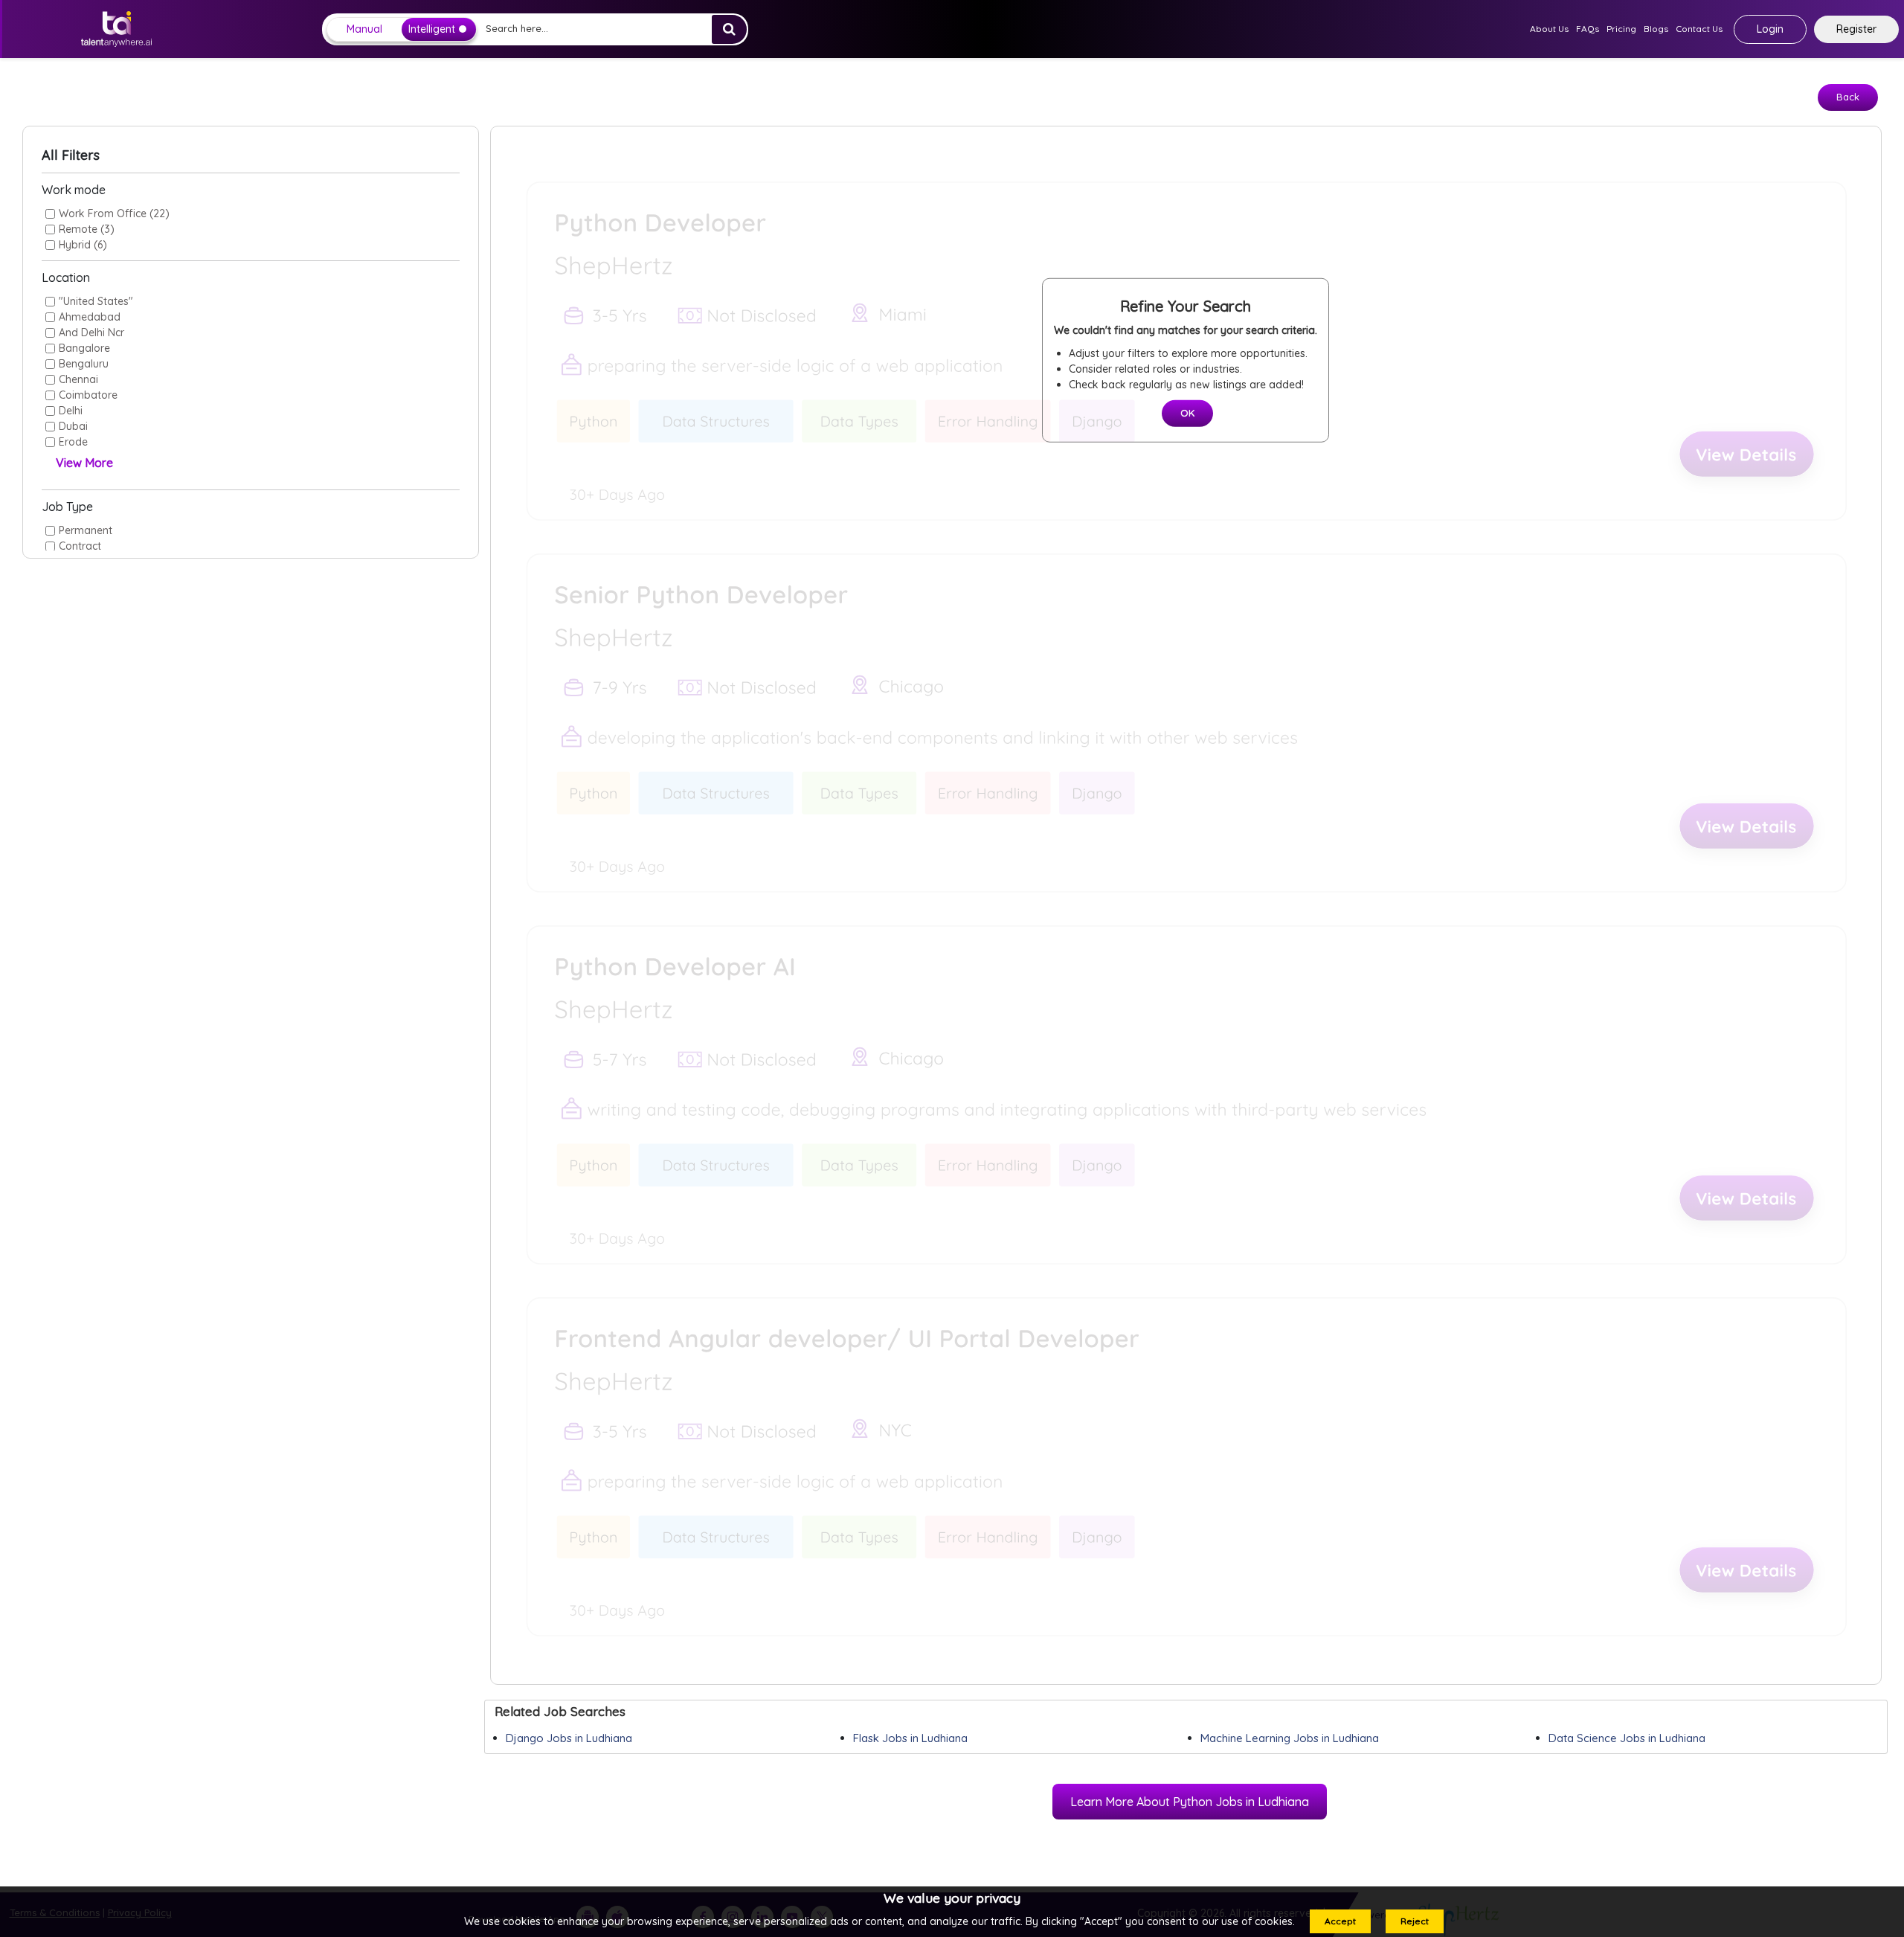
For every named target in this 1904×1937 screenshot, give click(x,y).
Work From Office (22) (114, 213)
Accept (1340, 1921)
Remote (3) (87, 229)
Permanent (86, 530)
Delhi (71, 411)
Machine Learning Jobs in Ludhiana (1290, 1738)
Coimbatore (88, 395)
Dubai (73, 426)
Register (1856, 29)
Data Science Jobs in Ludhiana (1627, 1738)
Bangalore (84, 348)
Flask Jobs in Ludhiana (910, 1738)
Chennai (78, 379)
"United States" (96, 301)
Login (1770, 29)
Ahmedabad (90, 317)
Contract (80, 546)
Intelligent (432, 29)
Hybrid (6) (83, 245)
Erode (73, 442)
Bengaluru (84, 364)
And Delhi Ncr (91, 333)
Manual (364, 29)
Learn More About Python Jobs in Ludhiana (1190, 1802)
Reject (1415, 1921)
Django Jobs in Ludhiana (569, 1738)
